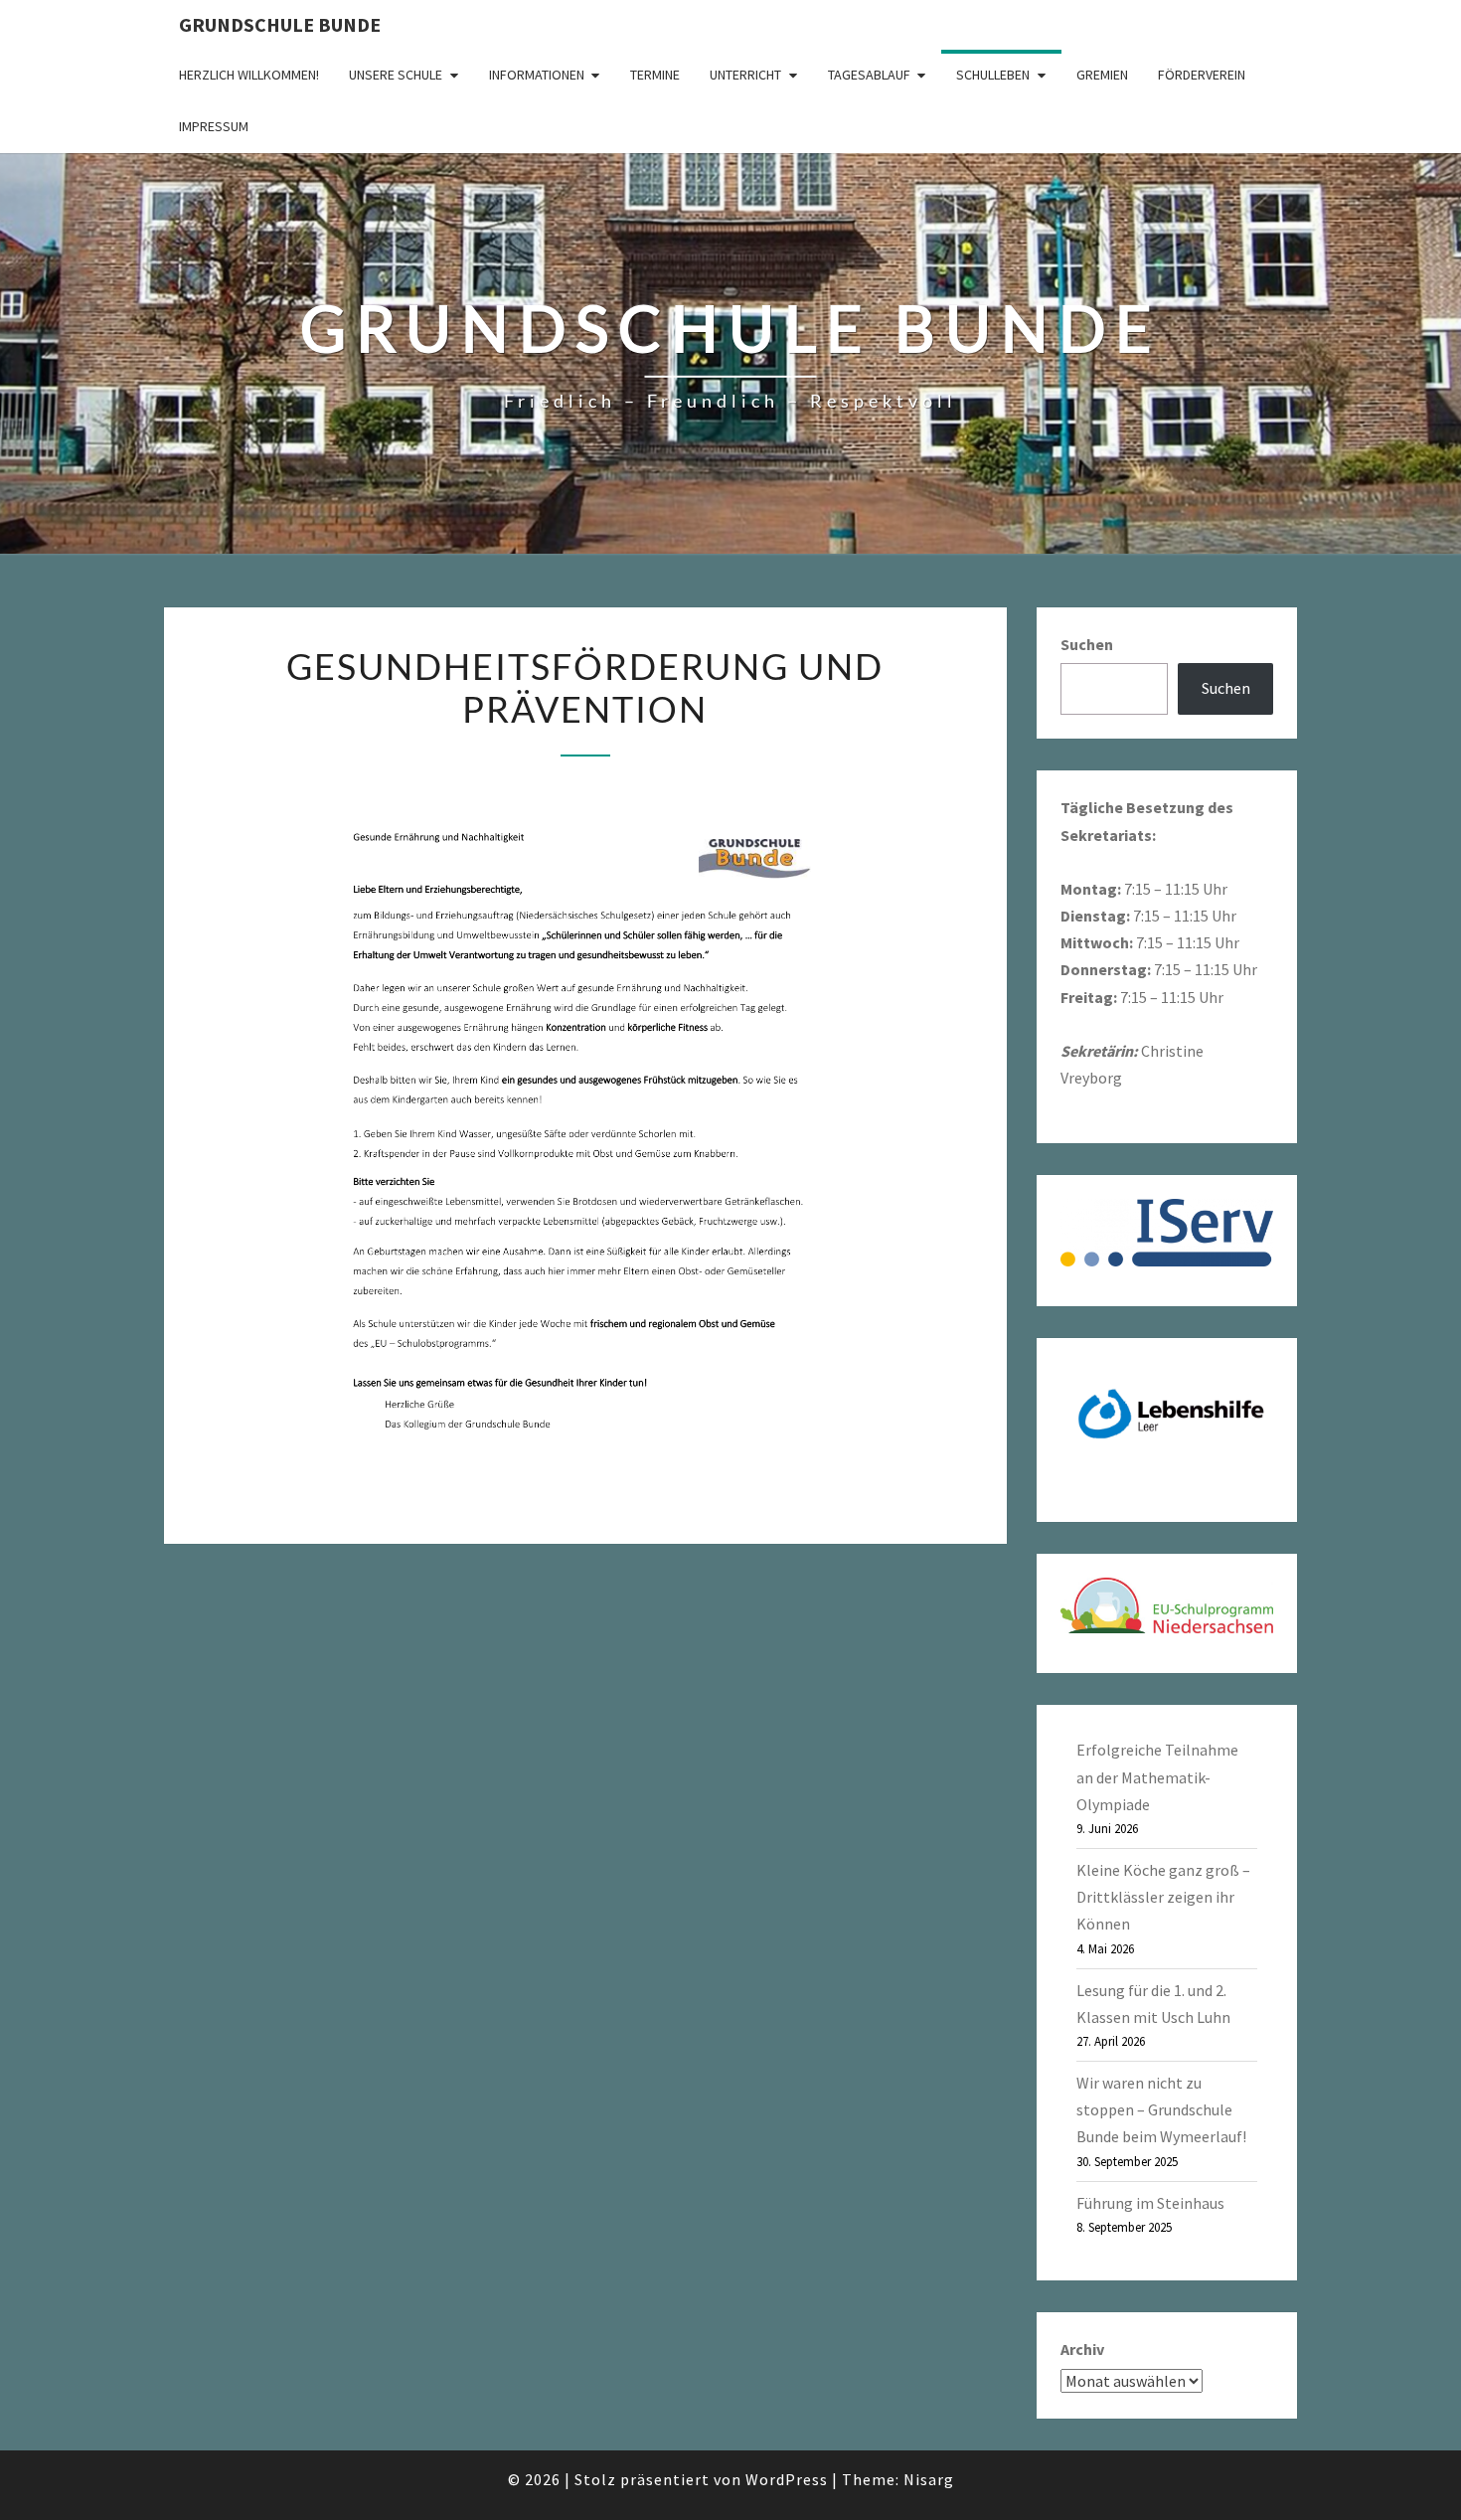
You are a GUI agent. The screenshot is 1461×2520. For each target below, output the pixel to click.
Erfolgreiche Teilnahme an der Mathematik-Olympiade (1157, 1776)
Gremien (1102, 75)
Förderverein (1202, 75)
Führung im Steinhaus (1150, 2203)
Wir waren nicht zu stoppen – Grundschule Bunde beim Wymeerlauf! (1161, 2109)
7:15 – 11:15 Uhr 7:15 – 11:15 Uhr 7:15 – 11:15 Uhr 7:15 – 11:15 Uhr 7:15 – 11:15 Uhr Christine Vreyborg (1159, 942)
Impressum (214, 126)
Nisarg (929, 2479)
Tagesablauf (869, 75)
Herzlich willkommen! (249, 75)
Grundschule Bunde (280, 24)
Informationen (537, 75)
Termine (655, 75)
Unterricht (745, 75)
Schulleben (993, 75)
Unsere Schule (396, 75)
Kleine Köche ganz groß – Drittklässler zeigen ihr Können (1163, 1897)
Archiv (1082, 2349)
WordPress (787, 2479)
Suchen (1087, 644)
